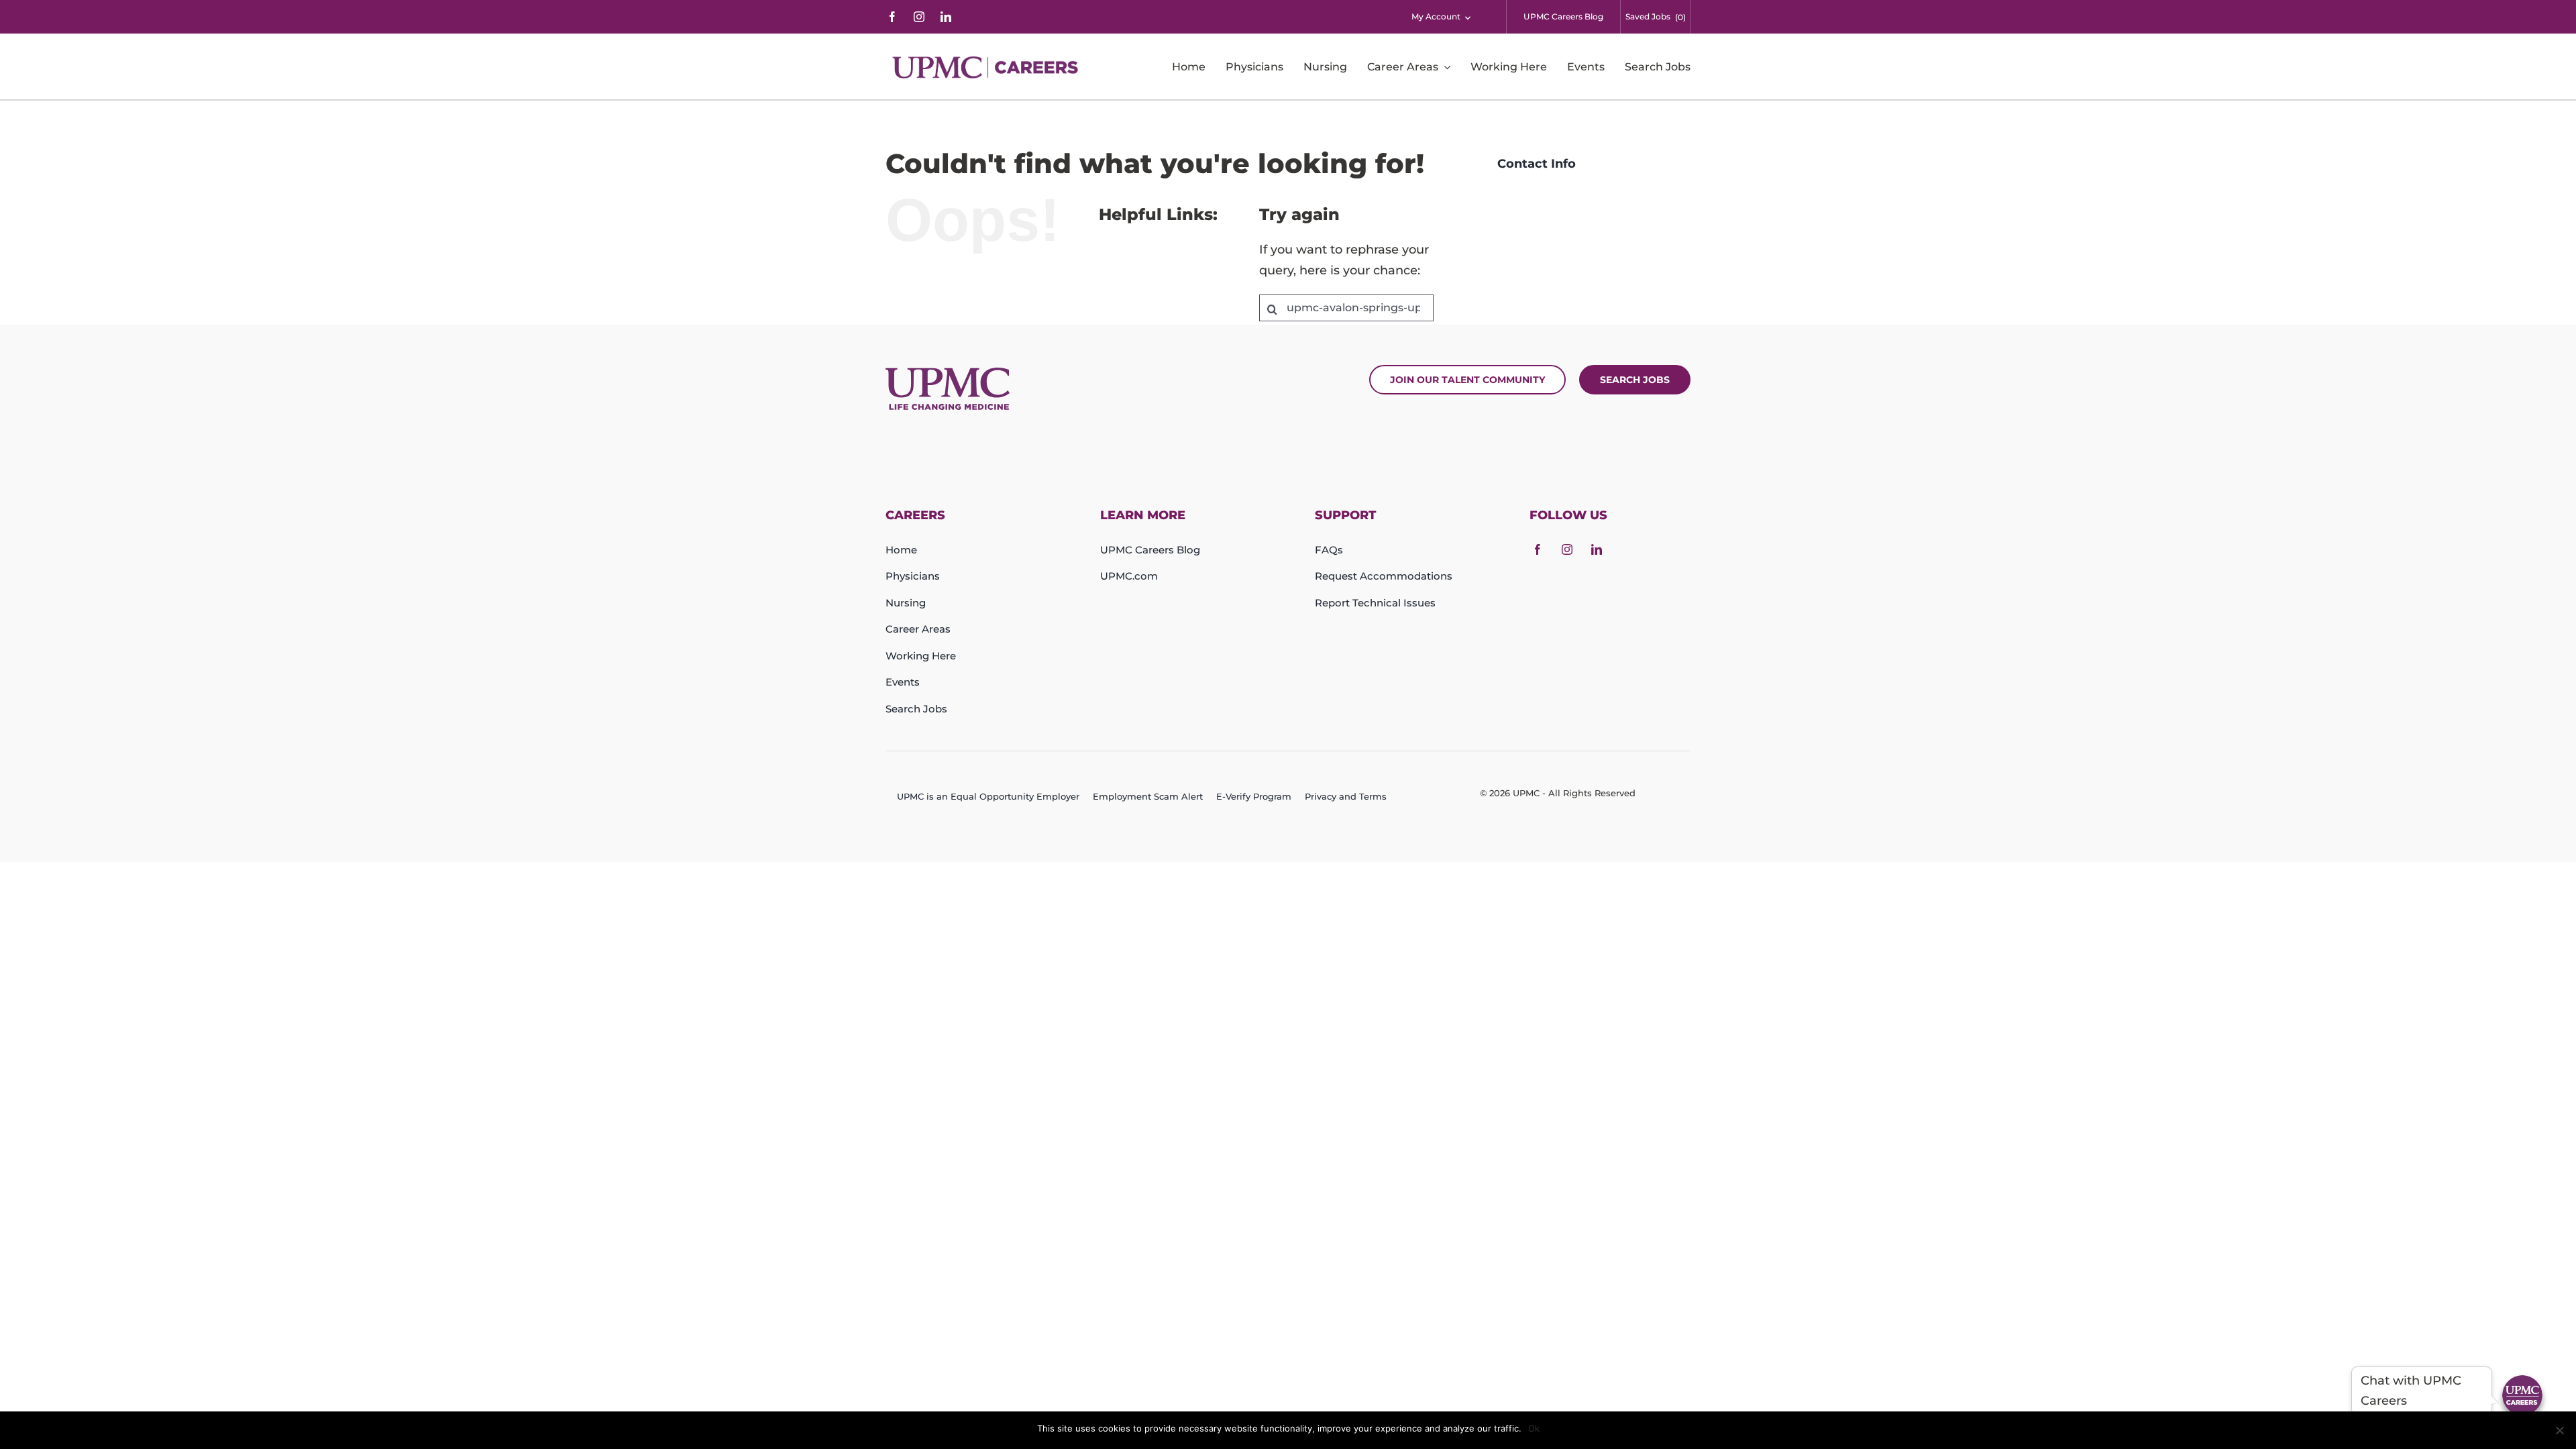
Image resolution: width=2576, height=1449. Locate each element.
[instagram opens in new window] (919, 17)
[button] (2522, 1395)
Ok (1534, 1428)
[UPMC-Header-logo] (987, 67)
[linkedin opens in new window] (946, 17)
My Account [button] (1436, 16)
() (1680, 17)
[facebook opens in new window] (892, 17)
